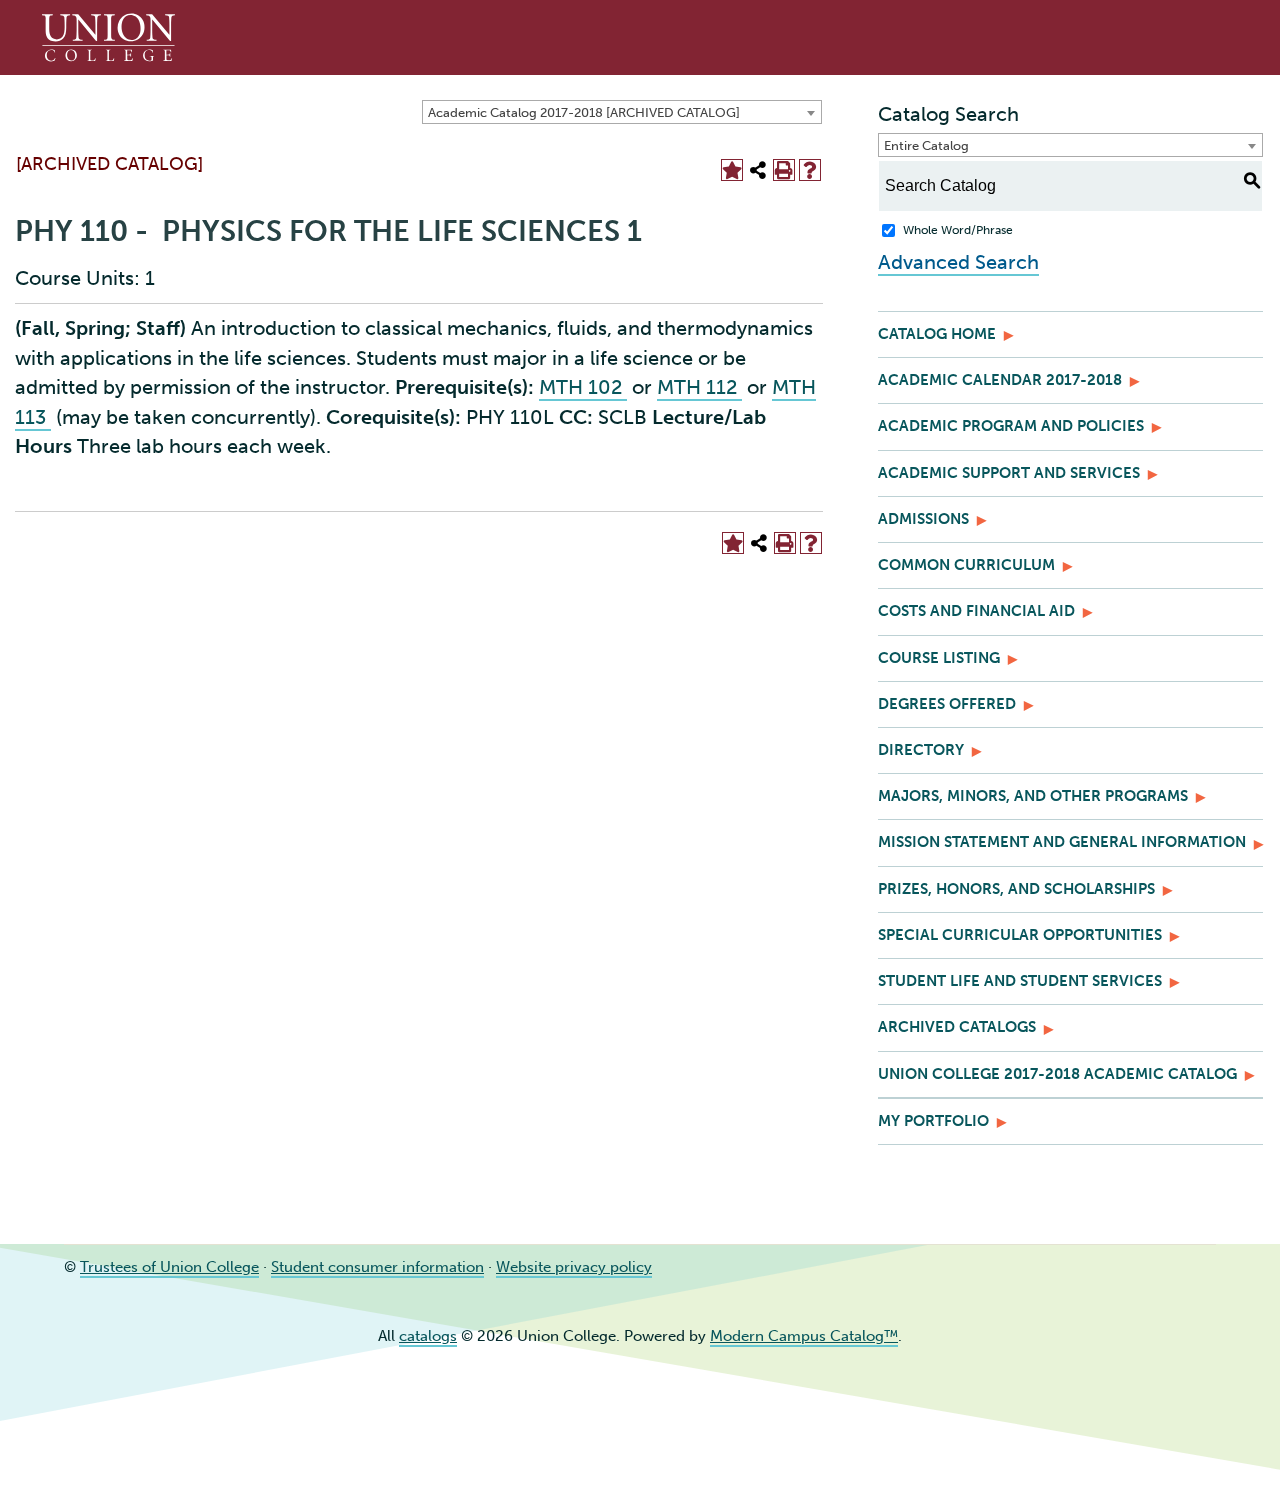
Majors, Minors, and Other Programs (1033, 796)
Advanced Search (958, 262)
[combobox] (622, 112)
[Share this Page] (758, 170)
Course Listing (939, 658)
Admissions (923, 519)
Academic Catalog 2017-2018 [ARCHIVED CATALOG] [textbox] (584, 112)
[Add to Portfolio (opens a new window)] (732, 170)
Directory (921, 750)
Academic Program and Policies (1011, 426)
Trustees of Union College (169, 1267)
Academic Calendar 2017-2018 (1000, 380)
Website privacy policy (574, 1267)
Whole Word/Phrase (958, 230)
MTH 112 (699, 387)
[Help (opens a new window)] (810, 170)
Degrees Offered (947, 704)
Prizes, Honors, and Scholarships (1016, 889)
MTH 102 (583, 387)
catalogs (428, 1336)
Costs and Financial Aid (976, 611)
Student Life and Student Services (1020, 981)
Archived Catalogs (957, 1027)
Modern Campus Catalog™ (804, 1336)
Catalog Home (937, 334)
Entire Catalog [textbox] (926, 145)
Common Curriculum (966, 565)
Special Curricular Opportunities (1020, 935)
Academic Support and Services (1009, 473)
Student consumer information (377, 1267)
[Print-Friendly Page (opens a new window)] (784, 170)
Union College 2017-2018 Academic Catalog (1057, 1074)
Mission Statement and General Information (1062, 842)
